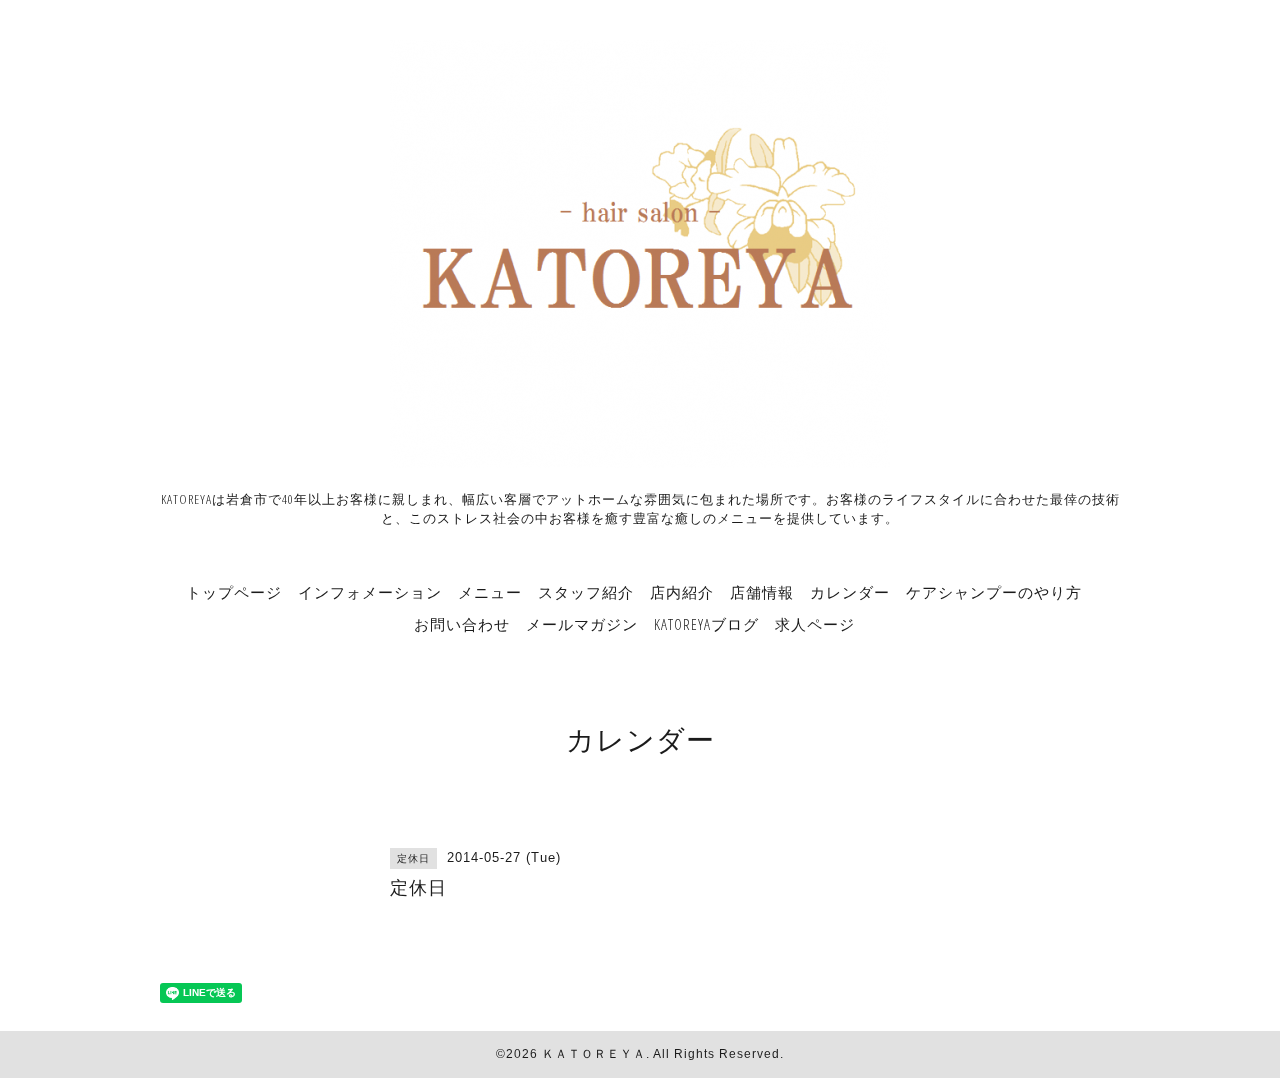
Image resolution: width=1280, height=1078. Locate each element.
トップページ (234, 592)
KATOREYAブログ (706, 624)
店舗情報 (762, 592)
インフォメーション (370, 592)
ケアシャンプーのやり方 (994, 592)
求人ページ (815, 624)
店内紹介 (682, 592)
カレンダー (850, 592)
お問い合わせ (462, 624)
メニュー (490, 592)
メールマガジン (582, 624)
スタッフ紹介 (586, 592)
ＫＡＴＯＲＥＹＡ (594, 1054)
